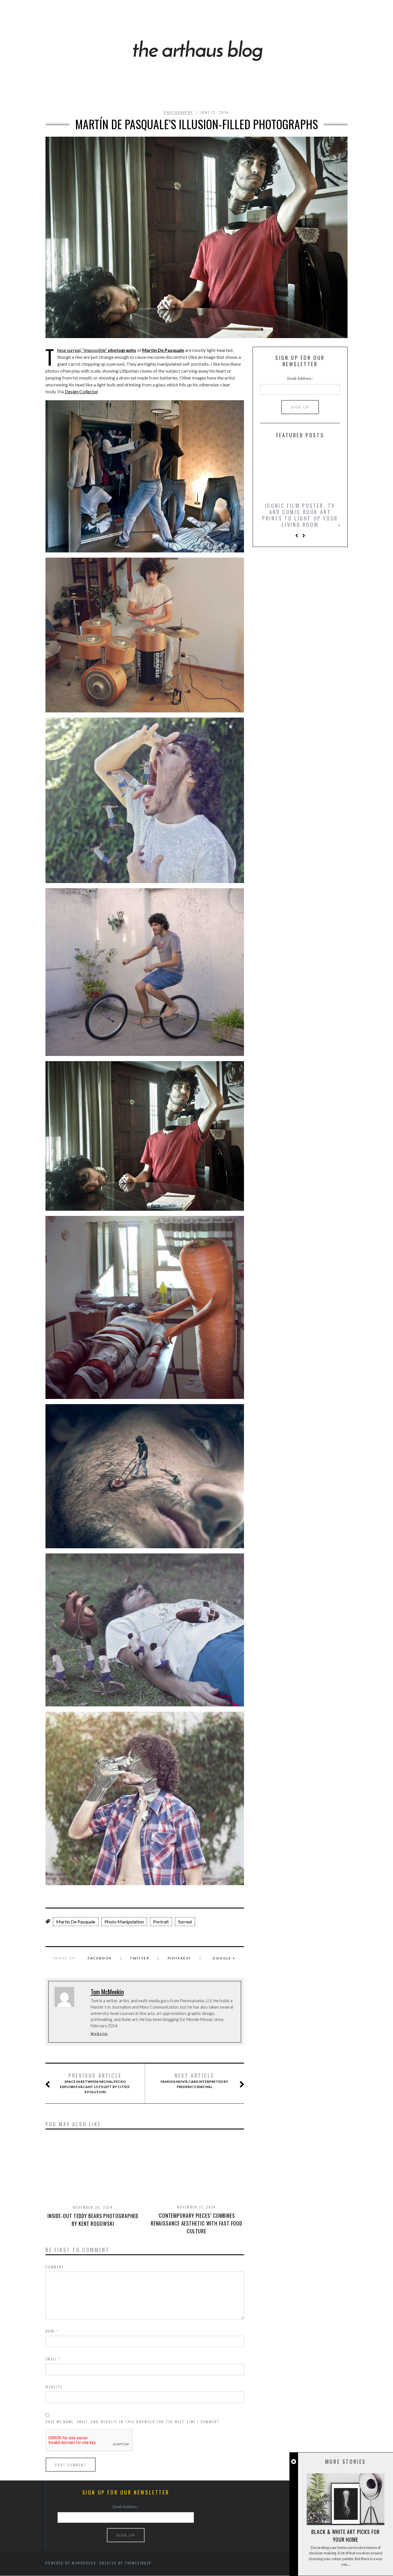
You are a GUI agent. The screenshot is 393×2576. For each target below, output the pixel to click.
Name (52, 2331)
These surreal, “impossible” (97, 350)
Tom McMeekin (107, 1992)
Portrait (161, 1922)
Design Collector (81, 391)
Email (53, 2359)
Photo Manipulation (124, 1922)
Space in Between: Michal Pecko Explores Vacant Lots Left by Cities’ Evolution (95, 2083)
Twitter (140, 1958)
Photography (178, 112)
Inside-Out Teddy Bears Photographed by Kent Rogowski (93, 2220)
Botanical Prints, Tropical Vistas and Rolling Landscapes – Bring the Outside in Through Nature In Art (300, 518)
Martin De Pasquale (76, 1922)
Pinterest (180, 1958)
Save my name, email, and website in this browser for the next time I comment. (133, 2422)
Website (99, 2033)
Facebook (100, 1958)
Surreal (185, 1922)
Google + (224, 1958)
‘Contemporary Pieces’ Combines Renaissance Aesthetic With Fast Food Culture (197, 2223)
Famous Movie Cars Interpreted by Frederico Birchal (194, 2081)
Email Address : (300, 378)
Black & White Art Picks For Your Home (345, 2536)
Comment (55, 2267)
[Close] (294, 2462)
